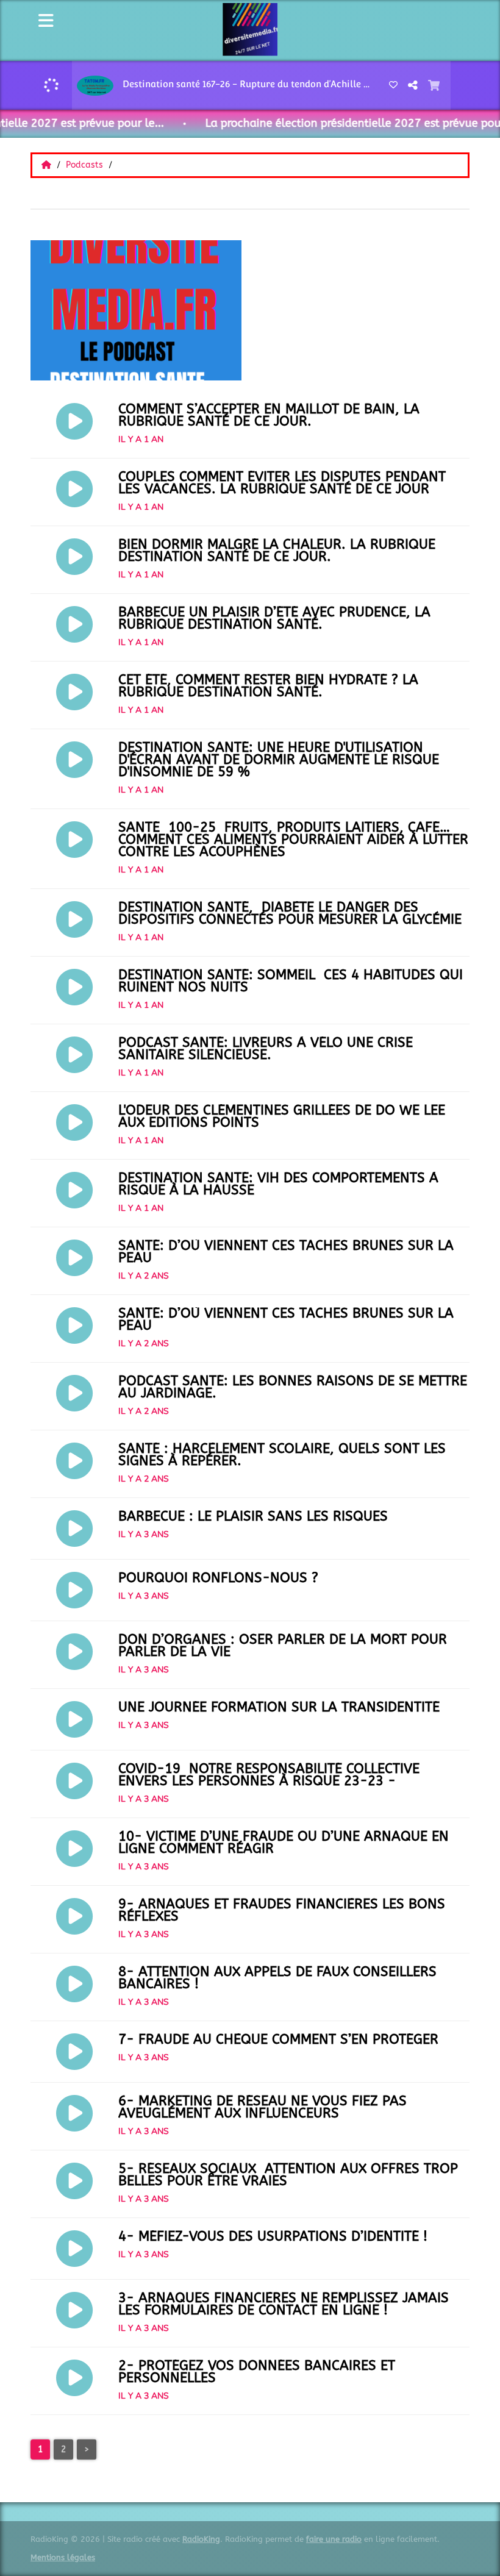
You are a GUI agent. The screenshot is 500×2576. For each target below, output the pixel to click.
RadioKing (201, 2539)
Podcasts (86, 165)
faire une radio (334, 2539)
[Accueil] (48, 165)
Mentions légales (63, 2557)
